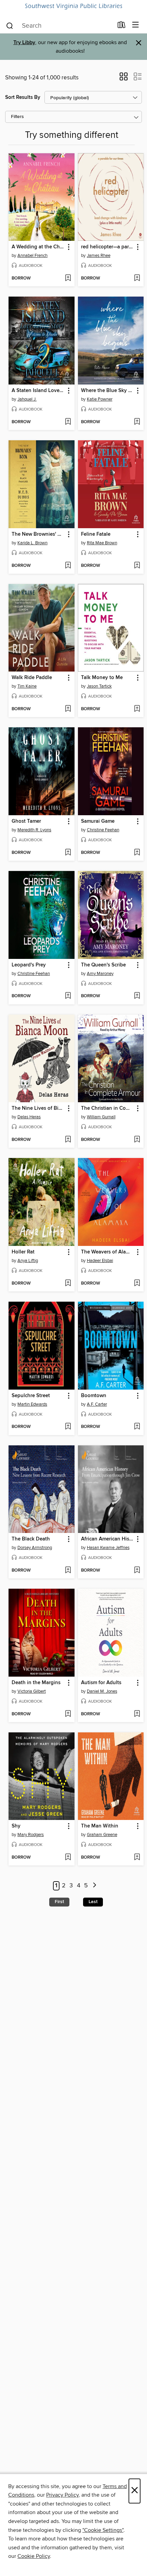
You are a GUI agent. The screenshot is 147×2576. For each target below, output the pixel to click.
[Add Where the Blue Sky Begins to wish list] (137, 422)
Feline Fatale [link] (96, 534)
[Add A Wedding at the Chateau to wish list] (68, 278)
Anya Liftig (28, 1261)
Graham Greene (102, 1835)
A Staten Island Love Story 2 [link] (38, 391)
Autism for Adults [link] (101, 1683)
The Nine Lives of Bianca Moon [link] (38, 1108)
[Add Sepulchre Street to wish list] (68, 1427)
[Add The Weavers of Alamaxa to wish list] (137, 1284)
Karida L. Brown (32, 543)
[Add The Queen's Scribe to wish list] (137, 996)
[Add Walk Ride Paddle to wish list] (68, 709)
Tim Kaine (27, 686)
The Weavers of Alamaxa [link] (108, 1252)
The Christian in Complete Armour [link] (108, 1108)
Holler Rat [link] (23, 1252)
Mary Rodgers (31, 1835)
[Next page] (95, 1886)
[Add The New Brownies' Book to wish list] (68, 566)
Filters (17, 117)
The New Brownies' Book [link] (38, 534)
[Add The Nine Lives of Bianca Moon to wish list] (68, 1140)
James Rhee (99, 256)
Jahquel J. (27, 399)
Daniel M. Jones (102, 1691)
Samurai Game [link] (98, 821)
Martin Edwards (32, 1404)
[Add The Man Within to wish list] (137, 1858)
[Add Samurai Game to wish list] (137, 853)
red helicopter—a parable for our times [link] (108, 247)
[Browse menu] (136, 25)
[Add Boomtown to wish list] (137, 1427)
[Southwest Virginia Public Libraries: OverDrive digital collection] (73, 6)
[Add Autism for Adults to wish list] (137, 1714)
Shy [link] (16, 1826)
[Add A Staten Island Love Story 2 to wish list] (68, 422)
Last (93, 1902)
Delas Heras (29, 1117)
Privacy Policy (62, 2495)
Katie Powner (100, 399)
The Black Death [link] (31, 1539)
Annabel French (32, 256)
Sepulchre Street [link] (31, 1396)
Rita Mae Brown (102, 543)
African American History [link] (108, 1539)
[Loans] (122, 26)
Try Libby (24, 43)
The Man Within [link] (100, 1826)
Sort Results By (23, 97)
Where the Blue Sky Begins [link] (108, 391)
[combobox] (59, 26)
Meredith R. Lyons (34, 830)
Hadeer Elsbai (100, 1261)
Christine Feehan (103, 830)
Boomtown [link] (94, 1396)
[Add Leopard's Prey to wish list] (68, 996)
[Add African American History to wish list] (137, 1571)
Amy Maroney (100, 974)
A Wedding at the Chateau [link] (38, 247)
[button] (124, 79)
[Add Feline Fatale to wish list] (137, 566)
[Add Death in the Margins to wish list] (68, 1714)
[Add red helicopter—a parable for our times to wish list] (137, 278)
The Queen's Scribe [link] (103, 965)
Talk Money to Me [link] (102, 678)
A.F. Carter (97, 1404)
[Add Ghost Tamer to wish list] (68, 853)
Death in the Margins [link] (36, 1683)
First (59, 1902)
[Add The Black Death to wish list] (68, 1571)
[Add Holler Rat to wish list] (68, 1284)
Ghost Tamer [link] (26, 821)
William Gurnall (101, 1117)
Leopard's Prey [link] (29, 965)
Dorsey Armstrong (35, 1548)
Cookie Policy (34, 2556)
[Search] (10, 25)
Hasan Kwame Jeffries (108, 1548)
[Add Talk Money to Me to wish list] (137, 709)
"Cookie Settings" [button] (103, 2530)
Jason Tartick (99, 686)
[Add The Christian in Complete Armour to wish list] (137, 1140)
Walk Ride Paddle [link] (32, 678)
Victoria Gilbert (32, 1691)
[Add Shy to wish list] (68, 1858)
